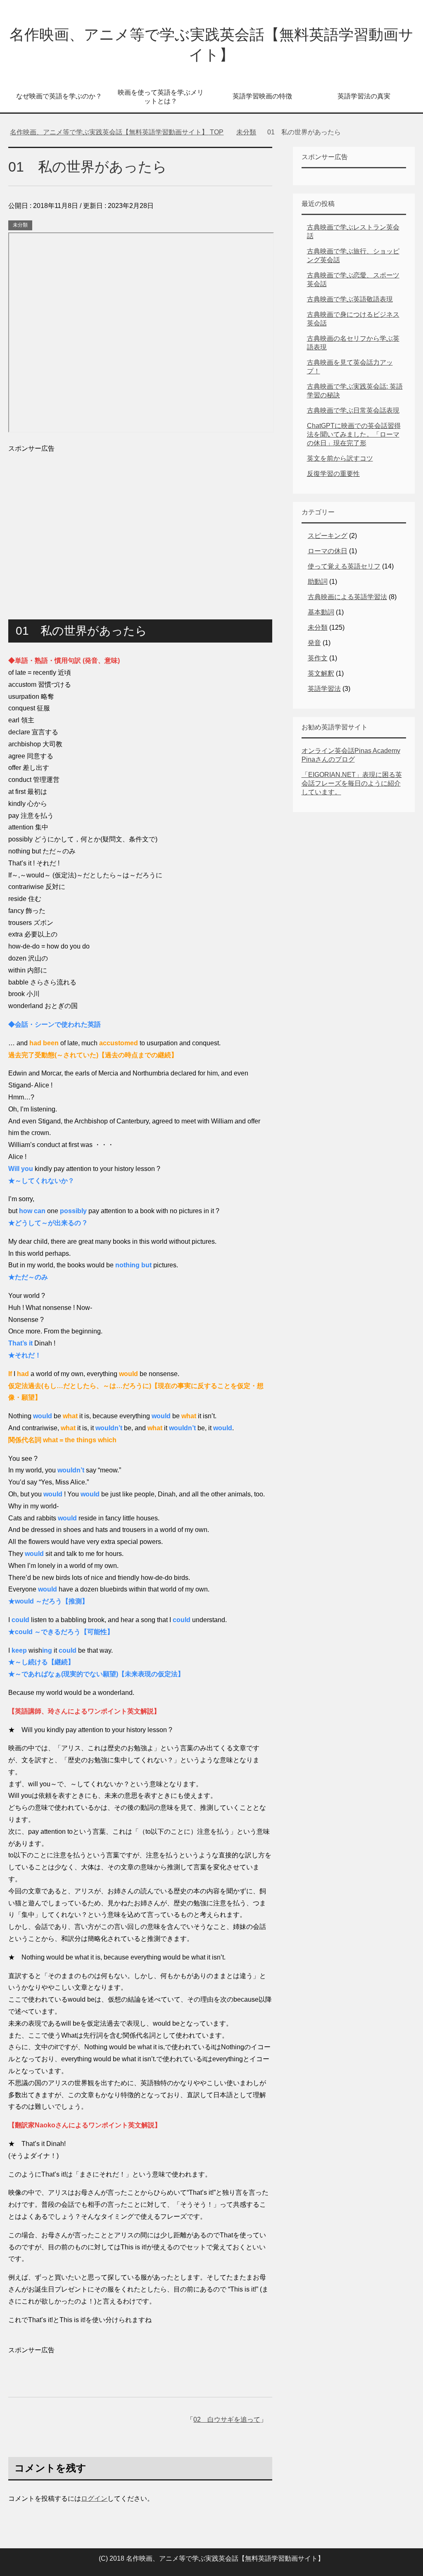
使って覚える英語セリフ (344, 566)
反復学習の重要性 (333, 474)
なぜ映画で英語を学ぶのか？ (59, 96)
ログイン (94, 2498)
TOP (122, 132)
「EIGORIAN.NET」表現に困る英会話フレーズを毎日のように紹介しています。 (352, 783)
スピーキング (328, 536)
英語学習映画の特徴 (262, 96)
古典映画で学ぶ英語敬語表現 (350, 299)
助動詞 (318, 582)
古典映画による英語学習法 (347, 597)
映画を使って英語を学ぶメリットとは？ (161, 97)
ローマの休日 (328, 551)
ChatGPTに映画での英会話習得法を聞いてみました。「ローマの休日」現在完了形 (354, 434)
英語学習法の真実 (364, 96)
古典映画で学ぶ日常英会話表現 (353, 410)
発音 (314, 643)
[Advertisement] (140, 525)
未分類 (20, 225)
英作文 (318, 658)
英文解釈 (321, 673)
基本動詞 (321, 612)
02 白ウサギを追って (227, 2419)
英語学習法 (324, 689)
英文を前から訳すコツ (340, 458)
